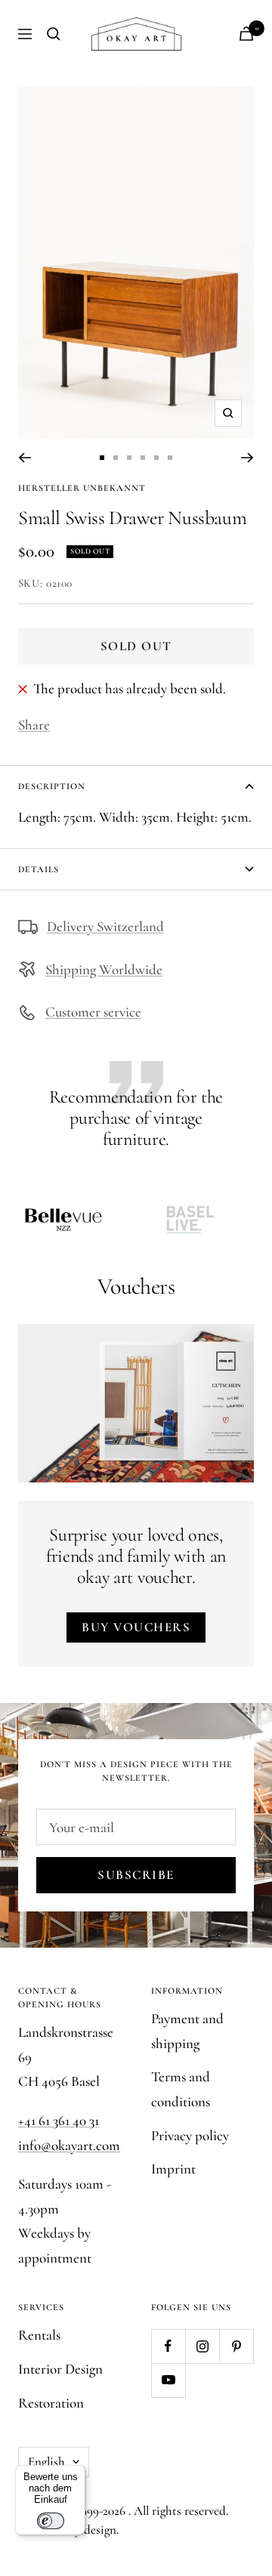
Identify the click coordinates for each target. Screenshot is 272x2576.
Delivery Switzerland (105, 926)
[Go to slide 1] (102, 458)
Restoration (51, 2403)
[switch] (51, 2521)
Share (34, 725)
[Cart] (246, 34)
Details (39, 869)
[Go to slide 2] (116, 458)
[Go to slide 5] (156, 458)
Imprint (173, 2169)
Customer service (93, 1012)
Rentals (39, 2335)
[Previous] (25, 458)
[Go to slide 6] (170, 458)
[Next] (247, 458)
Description (52, 786)
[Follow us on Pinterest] (236, 2346)
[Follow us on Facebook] (168, 2346)
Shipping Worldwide (104, 969)
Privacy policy (190, 2135)
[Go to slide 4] (143, 458)
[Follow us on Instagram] (202, 2346)
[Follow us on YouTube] (168, 2380)
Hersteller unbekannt (82, 488)
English (46, 2462)
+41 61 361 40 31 (59, 2120)
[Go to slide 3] (129, 458)
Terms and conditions (181, 2089)
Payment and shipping (187, 2031)
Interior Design (60, 2369)
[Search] (54, 34)
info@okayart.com (69, 2145)
